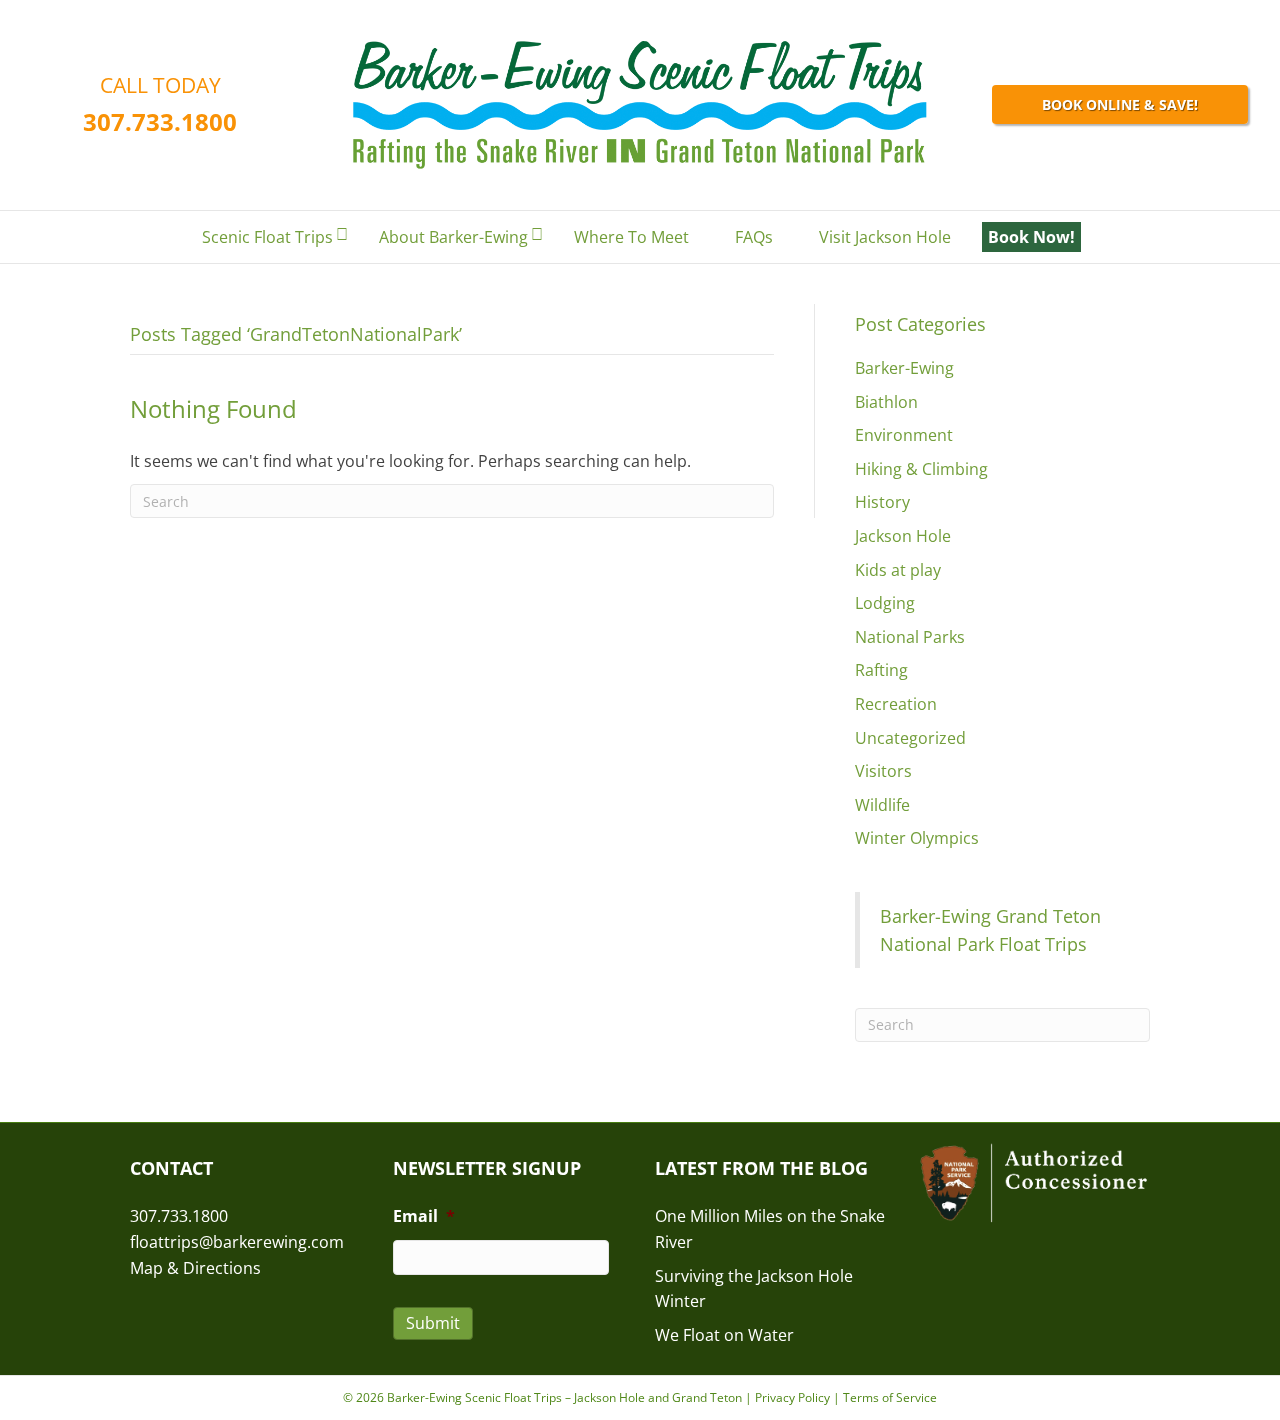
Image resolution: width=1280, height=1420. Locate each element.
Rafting (881, 670)
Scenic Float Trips (267, 237)
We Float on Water (724, 1335)
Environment (904, 435)
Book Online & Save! (1120, 104)
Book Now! (1031, 237)
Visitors (883, 771)
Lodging (885, 603)
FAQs (754, 237)
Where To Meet (631, 237)
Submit (433, 1323)
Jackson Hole (903, 536)
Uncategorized (910, 738)
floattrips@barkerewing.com (237, 1242)
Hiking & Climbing (921, 469)
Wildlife (882, 805)
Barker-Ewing (904, 368)
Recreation (896, 704)
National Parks (910, 637)
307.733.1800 (160, 121)
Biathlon (886, 402)
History (882, 502)
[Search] (1134, 238)
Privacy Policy (792, 1397)
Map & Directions (195, 1268)
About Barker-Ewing (453, 237)
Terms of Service (890, 1397)
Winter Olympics (917, 838)
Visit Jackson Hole (885, 237)
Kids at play (898, 570)
